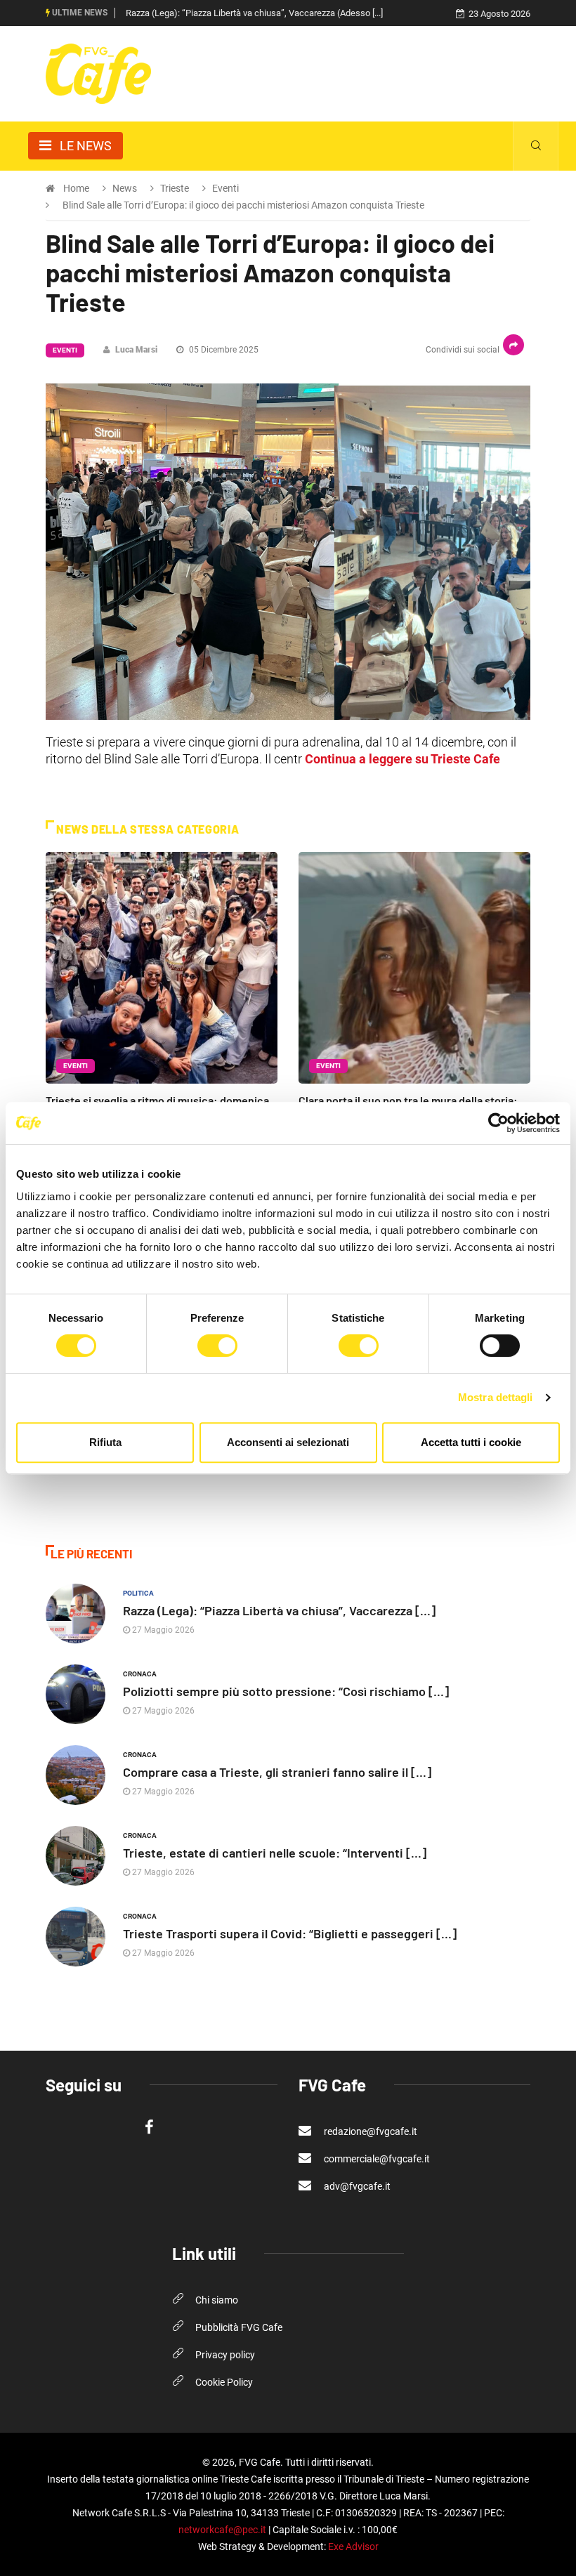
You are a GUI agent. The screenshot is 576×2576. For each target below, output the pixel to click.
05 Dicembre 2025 (223, 350)
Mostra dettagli (496, 1397)
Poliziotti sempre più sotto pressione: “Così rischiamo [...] (286, 1691)
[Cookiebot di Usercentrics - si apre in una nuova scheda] (498, 1123)
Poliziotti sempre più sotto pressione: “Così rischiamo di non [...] (250, 13)
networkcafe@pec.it (222, 2530)
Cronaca (140, 1674)
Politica (138, 1593)
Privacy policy (225, 2355)
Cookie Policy (224, 2382)
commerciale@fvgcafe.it (376, 2159)
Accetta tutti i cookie (471, 1442)
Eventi (65, 350)
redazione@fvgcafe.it (369, 2131)
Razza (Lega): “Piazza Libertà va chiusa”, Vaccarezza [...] (279, 1610)
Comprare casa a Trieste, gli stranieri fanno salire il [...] (277, 1772)
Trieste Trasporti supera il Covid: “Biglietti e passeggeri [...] (290, 1933)
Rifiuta (105, 1442)
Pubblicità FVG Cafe (239, 2327)
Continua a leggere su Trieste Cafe (402, 759)
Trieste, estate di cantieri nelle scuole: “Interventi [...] (275, 1853)
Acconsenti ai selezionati (288, 1442)
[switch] (217, 1346)
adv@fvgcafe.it (356, 2186)
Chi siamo (217, 2300)
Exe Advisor (353, 2547)
